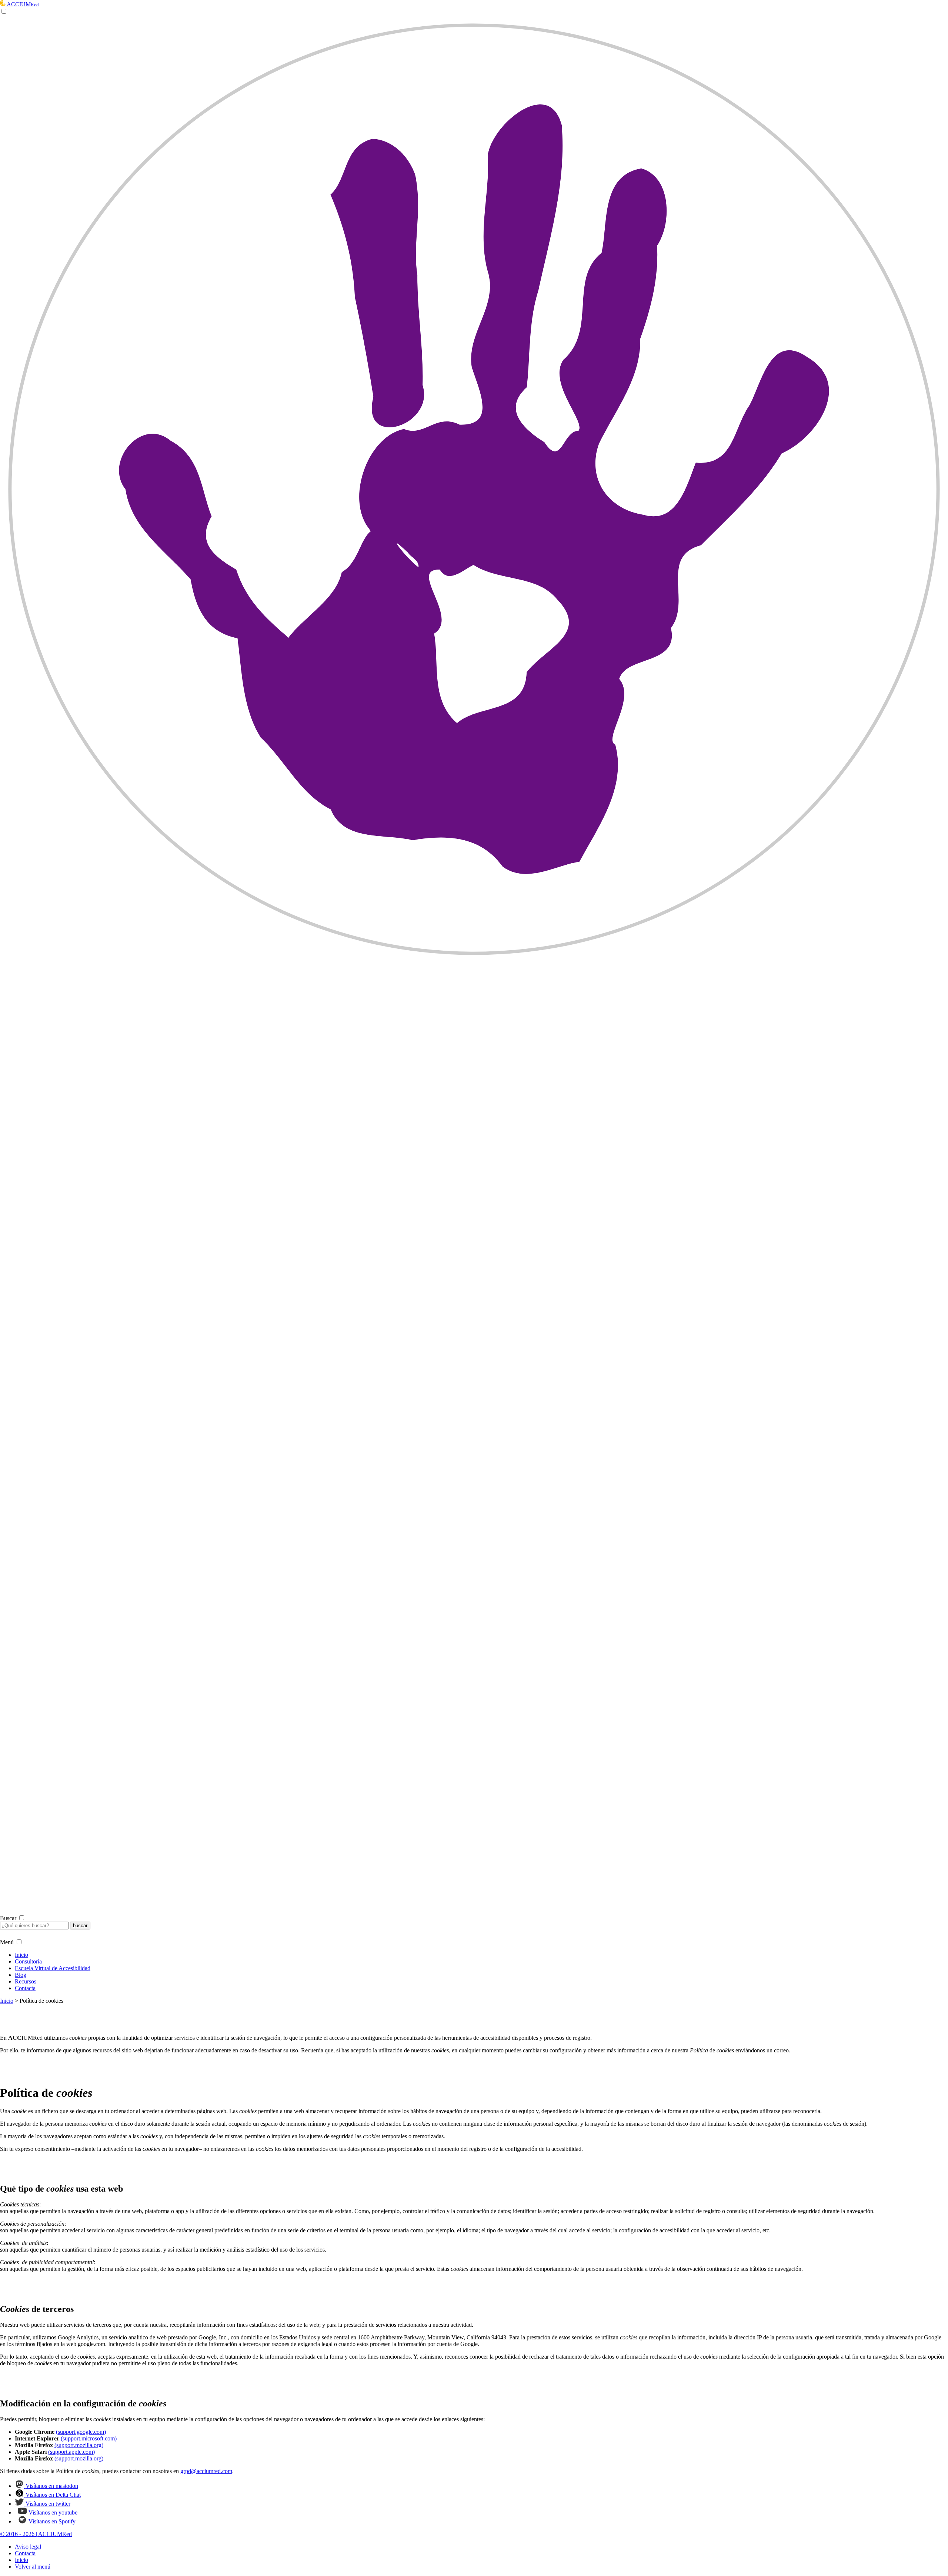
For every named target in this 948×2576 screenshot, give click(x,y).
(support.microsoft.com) (89, 2438)
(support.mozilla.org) (79, 2445)
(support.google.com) (81, 2432)
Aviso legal (28, 2547)
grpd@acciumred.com (206, 2471)
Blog (21, 1975)
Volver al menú (33, 2567)
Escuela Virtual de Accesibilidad (53, 1968)
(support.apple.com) (71, 2452)
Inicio (21, 1955)
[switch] (474, 961)
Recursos (26, 1981)
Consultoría (28, 1961)
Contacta (25, 1988)
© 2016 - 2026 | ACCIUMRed (36, 2534)
